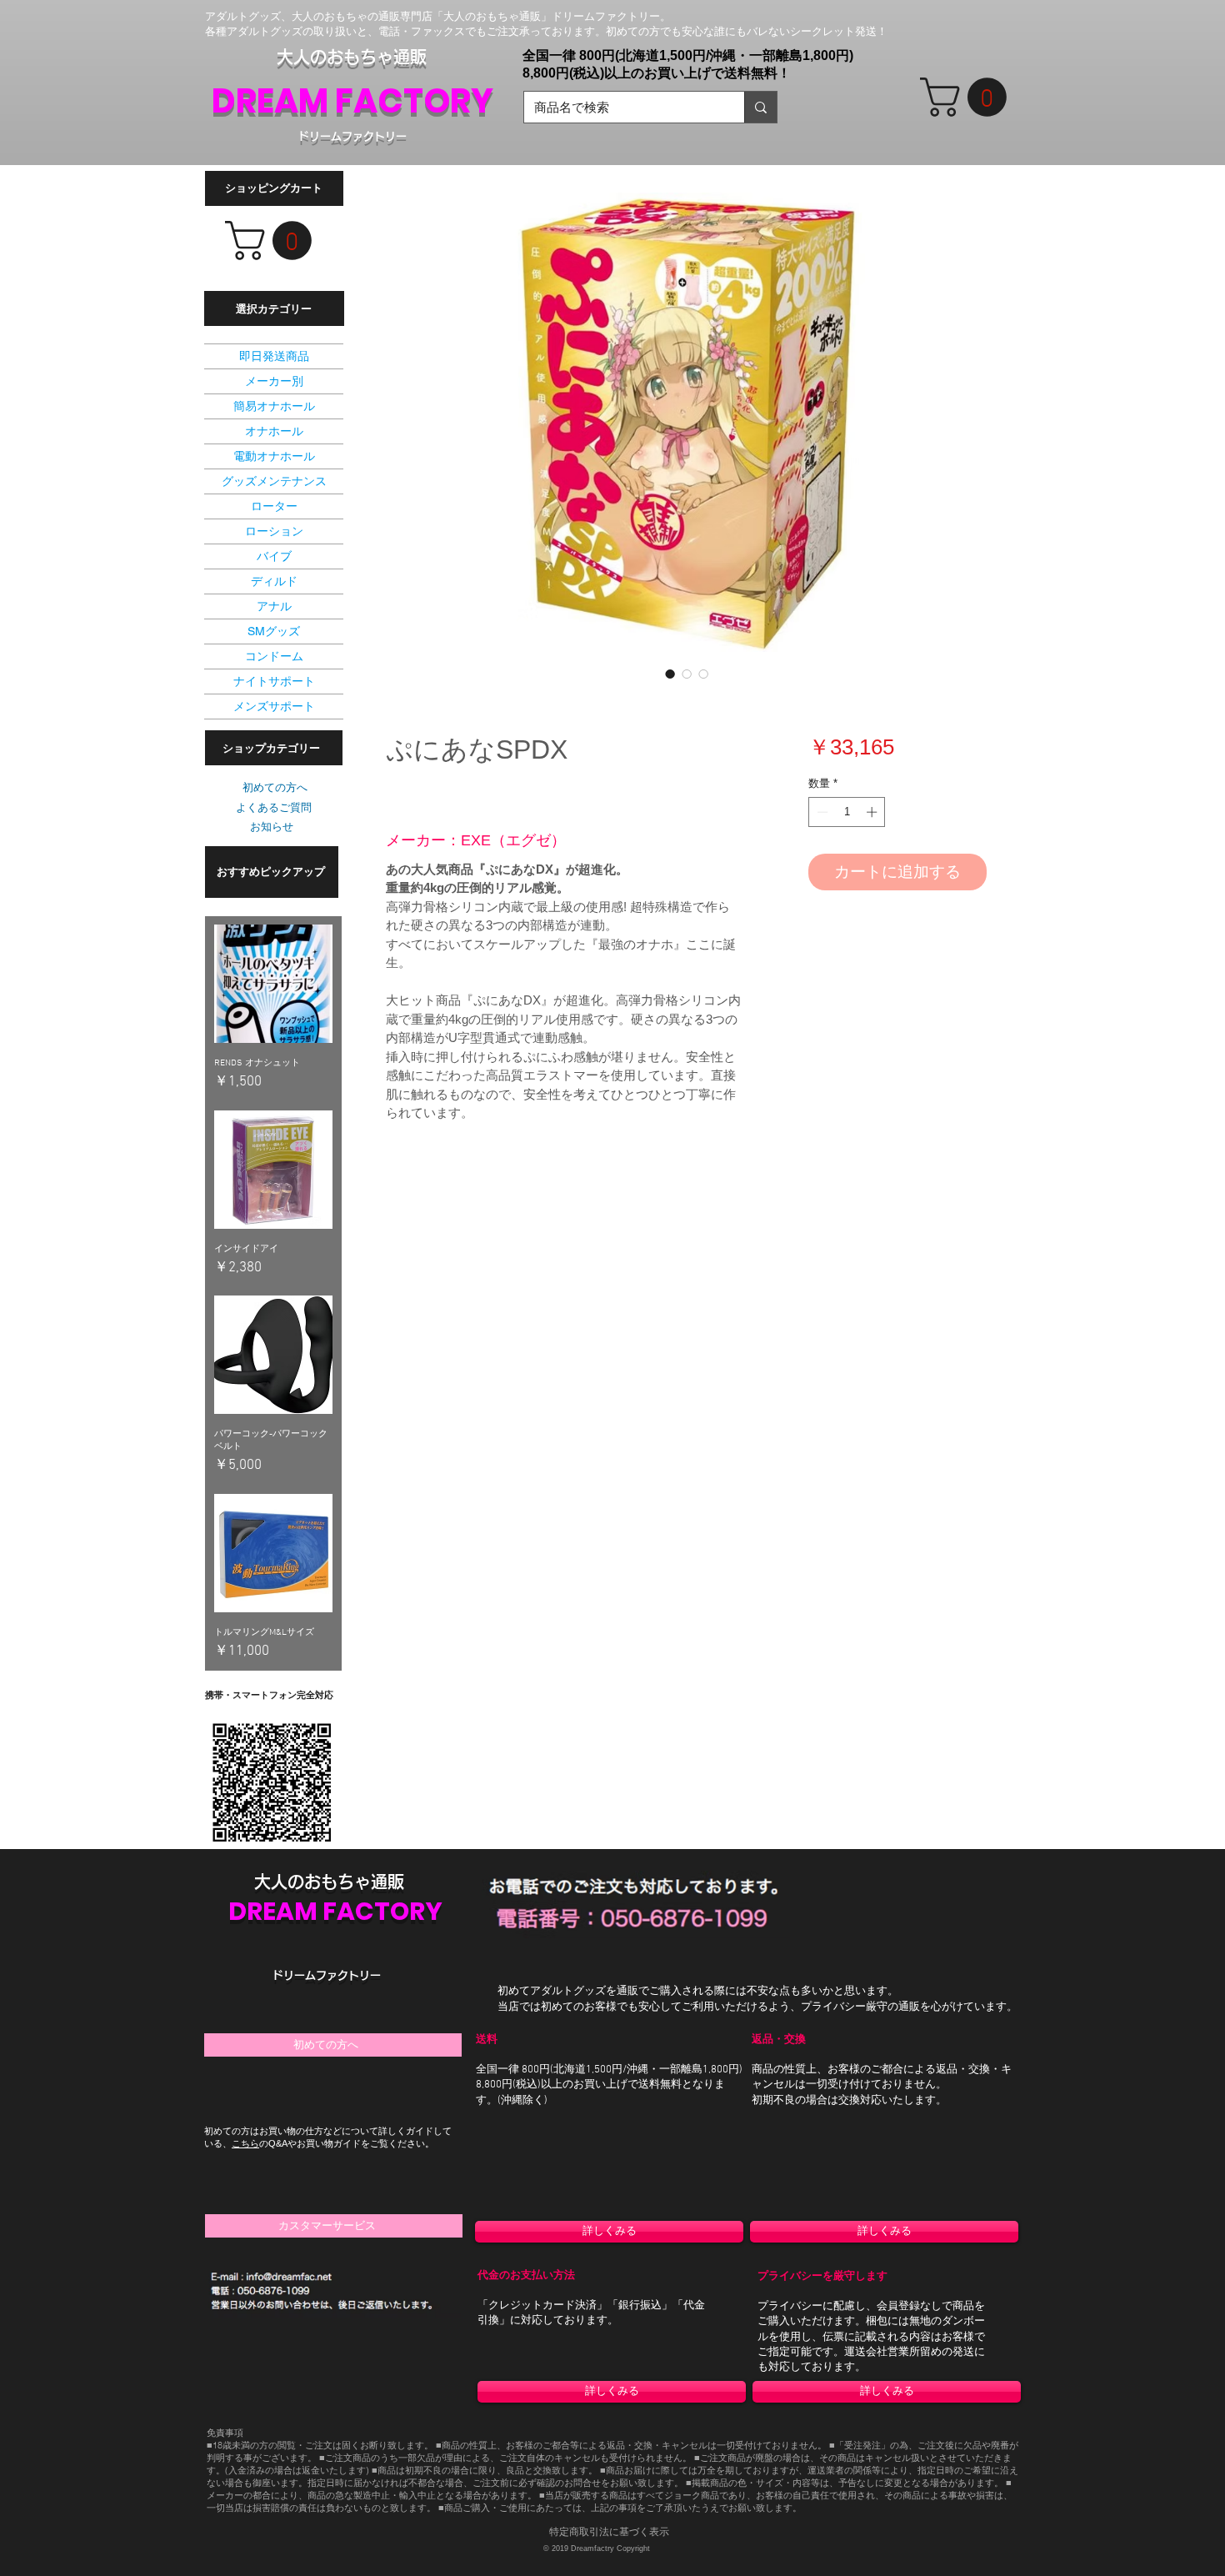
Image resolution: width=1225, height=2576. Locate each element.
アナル (274, 606)
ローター (274, 506)
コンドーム (274, 656)
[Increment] (873, 812)
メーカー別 (274, 381)
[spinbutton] (847, 812)
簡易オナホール (274, 406)
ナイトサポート (274, 681)
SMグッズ (274, 631)
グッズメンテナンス (274, 481)
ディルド (274, 581)
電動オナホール (274, 456)
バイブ (274, 556)
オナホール (274, 431)
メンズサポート (274, 706)
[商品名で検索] (760, 107)
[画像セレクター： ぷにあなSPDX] (670, 674)
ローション (274, 531)
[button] (968, 97)
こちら (245, 2143)
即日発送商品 (274, 356)
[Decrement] (821, 812)
